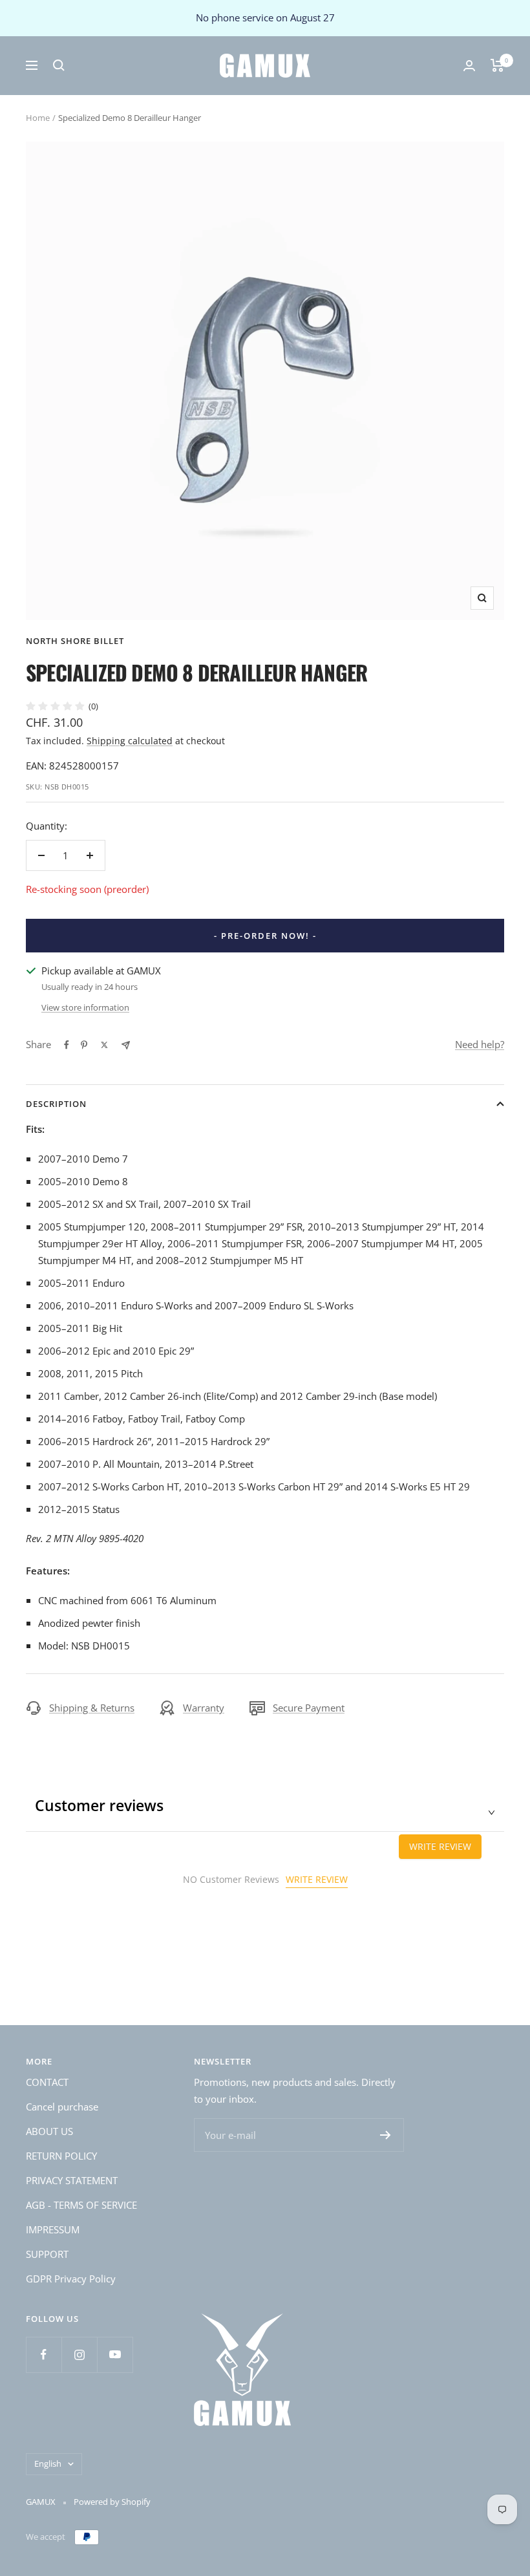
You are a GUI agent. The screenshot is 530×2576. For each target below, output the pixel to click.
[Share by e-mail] (126, 1045)
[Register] (386, 2135)
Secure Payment (309, 1708)
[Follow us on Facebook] (44, 2355)
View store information (85, 1007)
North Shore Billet (75, 641)
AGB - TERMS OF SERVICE (81, 2205)
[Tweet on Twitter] (104, 1045)
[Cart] (497, 65)
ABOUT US (49, 2131)
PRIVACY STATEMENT (72, 2180)
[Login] (469, 66)
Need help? (480, 1044)
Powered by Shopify (112, 2502)
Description (56, 1104)
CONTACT (47, 2082)
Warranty (204, 1708)
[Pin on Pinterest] (84, 1045)
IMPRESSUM (53, 2229)
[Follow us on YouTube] (115, 2355)
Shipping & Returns (92, 1708)
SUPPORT (47, 2254)
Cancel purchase (62, 2107)
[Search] (59, 65)
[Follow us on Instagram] (79, 2355)
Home (38, 118)
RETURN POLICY (61, 2156)
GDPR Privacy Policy (71, 2279)
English (48, 2463)
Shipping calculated (130, 741)
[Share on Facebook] (67, 1045)
